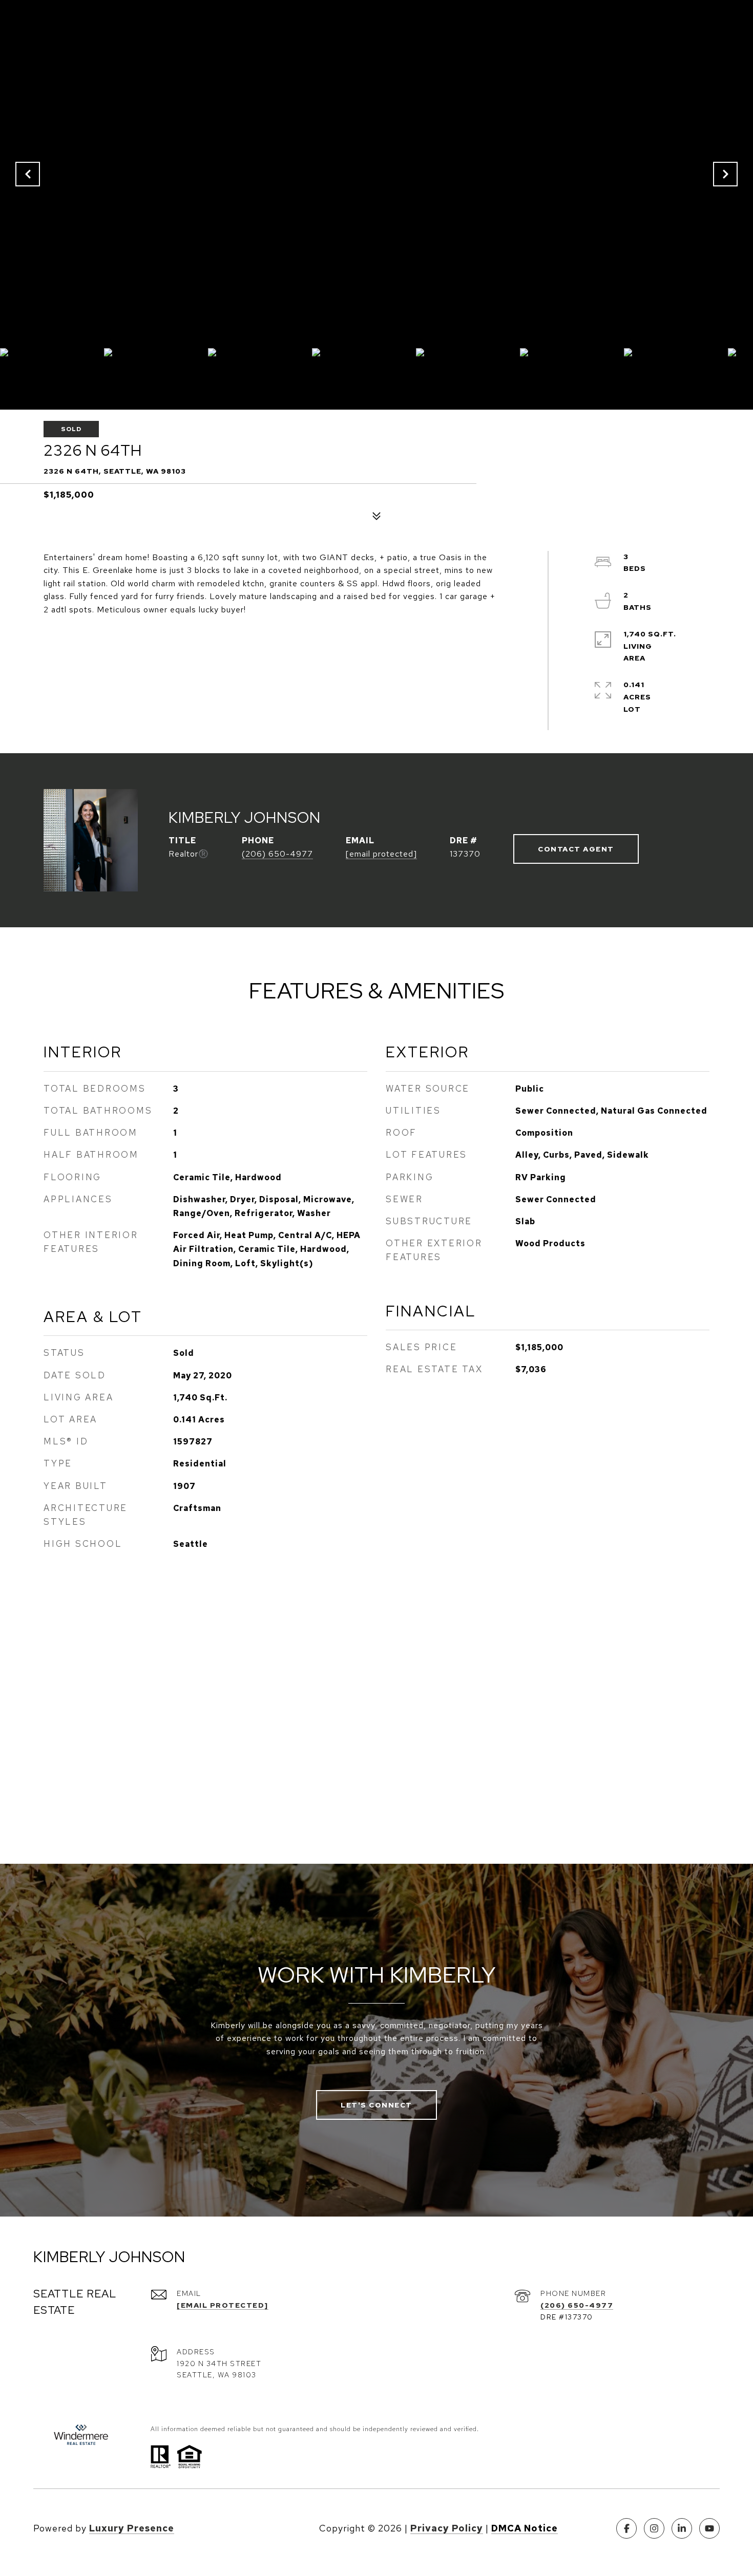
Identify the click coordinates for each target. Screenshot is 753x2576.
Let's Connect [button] (376, 2105)
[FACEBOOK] (626, 2528)
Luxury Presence (132, 2528)
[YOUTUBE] (709, 2528)
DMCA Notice (525, 2528)
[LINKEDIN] (682, 2528)
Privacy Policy (447, 2528)
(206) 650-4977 (277, 854)
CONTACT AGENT (576, 849)
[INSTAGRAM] (654, 2528)
